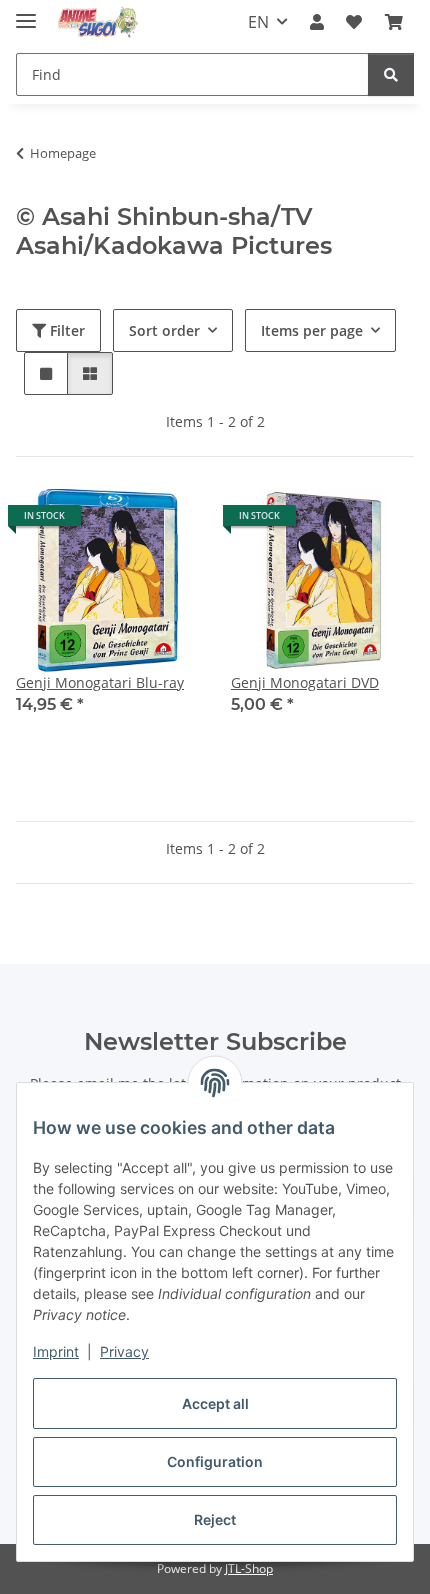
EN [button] (258, 22)
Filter (65, 330)
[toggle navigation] (26, 12)
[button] (317, 22)
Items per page (312, 330)
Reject (215, 1519)
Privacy (124, 1351)
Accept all (215, 1403)
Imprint (56, 1351)
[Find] (391, 74)
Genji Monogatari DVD (305, 682)
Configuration (215, 1461)
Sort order (164, 330)
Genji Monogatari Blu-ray (100, 682)
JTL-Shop (249, 1568)
